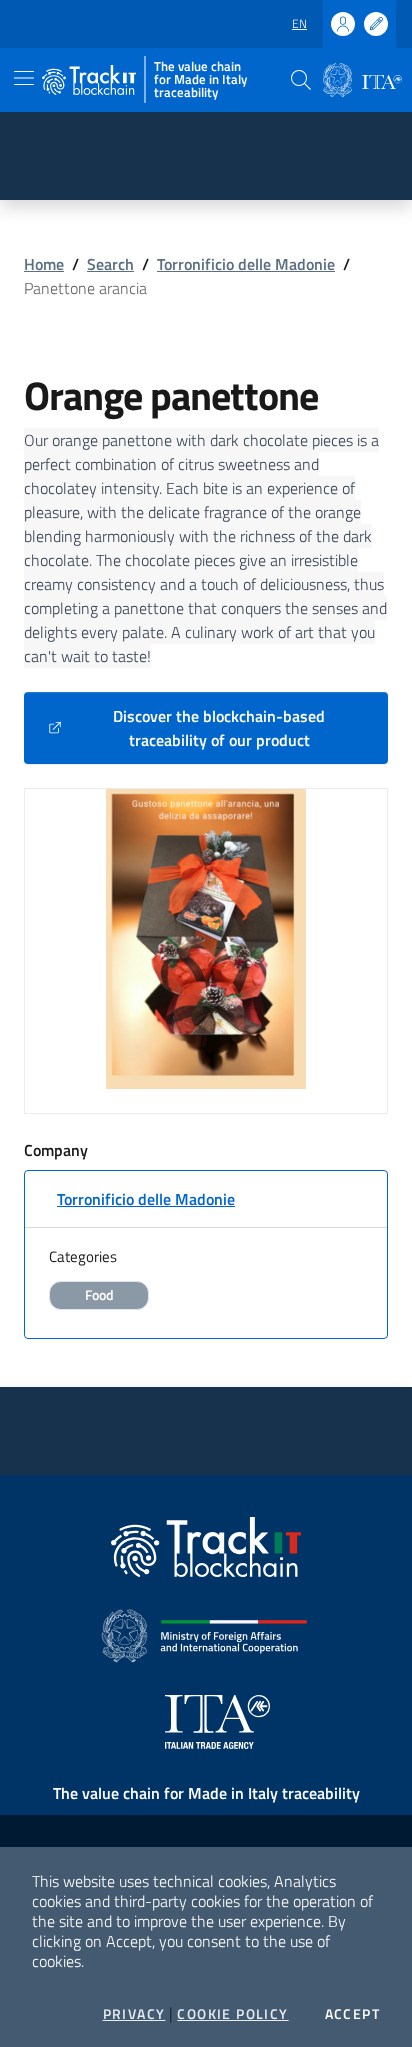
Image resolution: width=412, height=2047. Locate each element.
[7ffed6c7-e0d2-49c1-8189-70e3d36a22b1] (206, 937)
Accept (352, 2014)
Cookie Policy (232, 2014)
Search (110, 264)
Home (44, 264)
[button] (301, 80)
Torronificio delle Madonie (246, 264)
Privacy (134, 2014)
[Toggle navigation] (24, 78)
